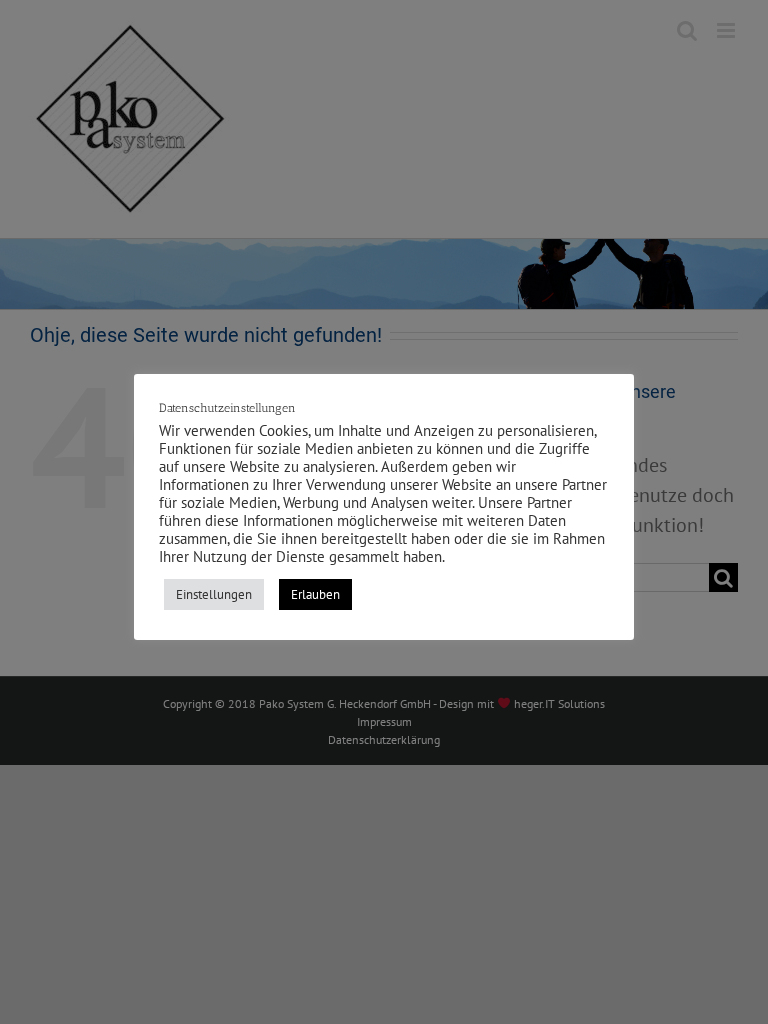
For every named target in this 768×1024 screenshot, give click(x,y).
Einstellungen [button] (214, 594)
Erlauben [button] (315, 594)
